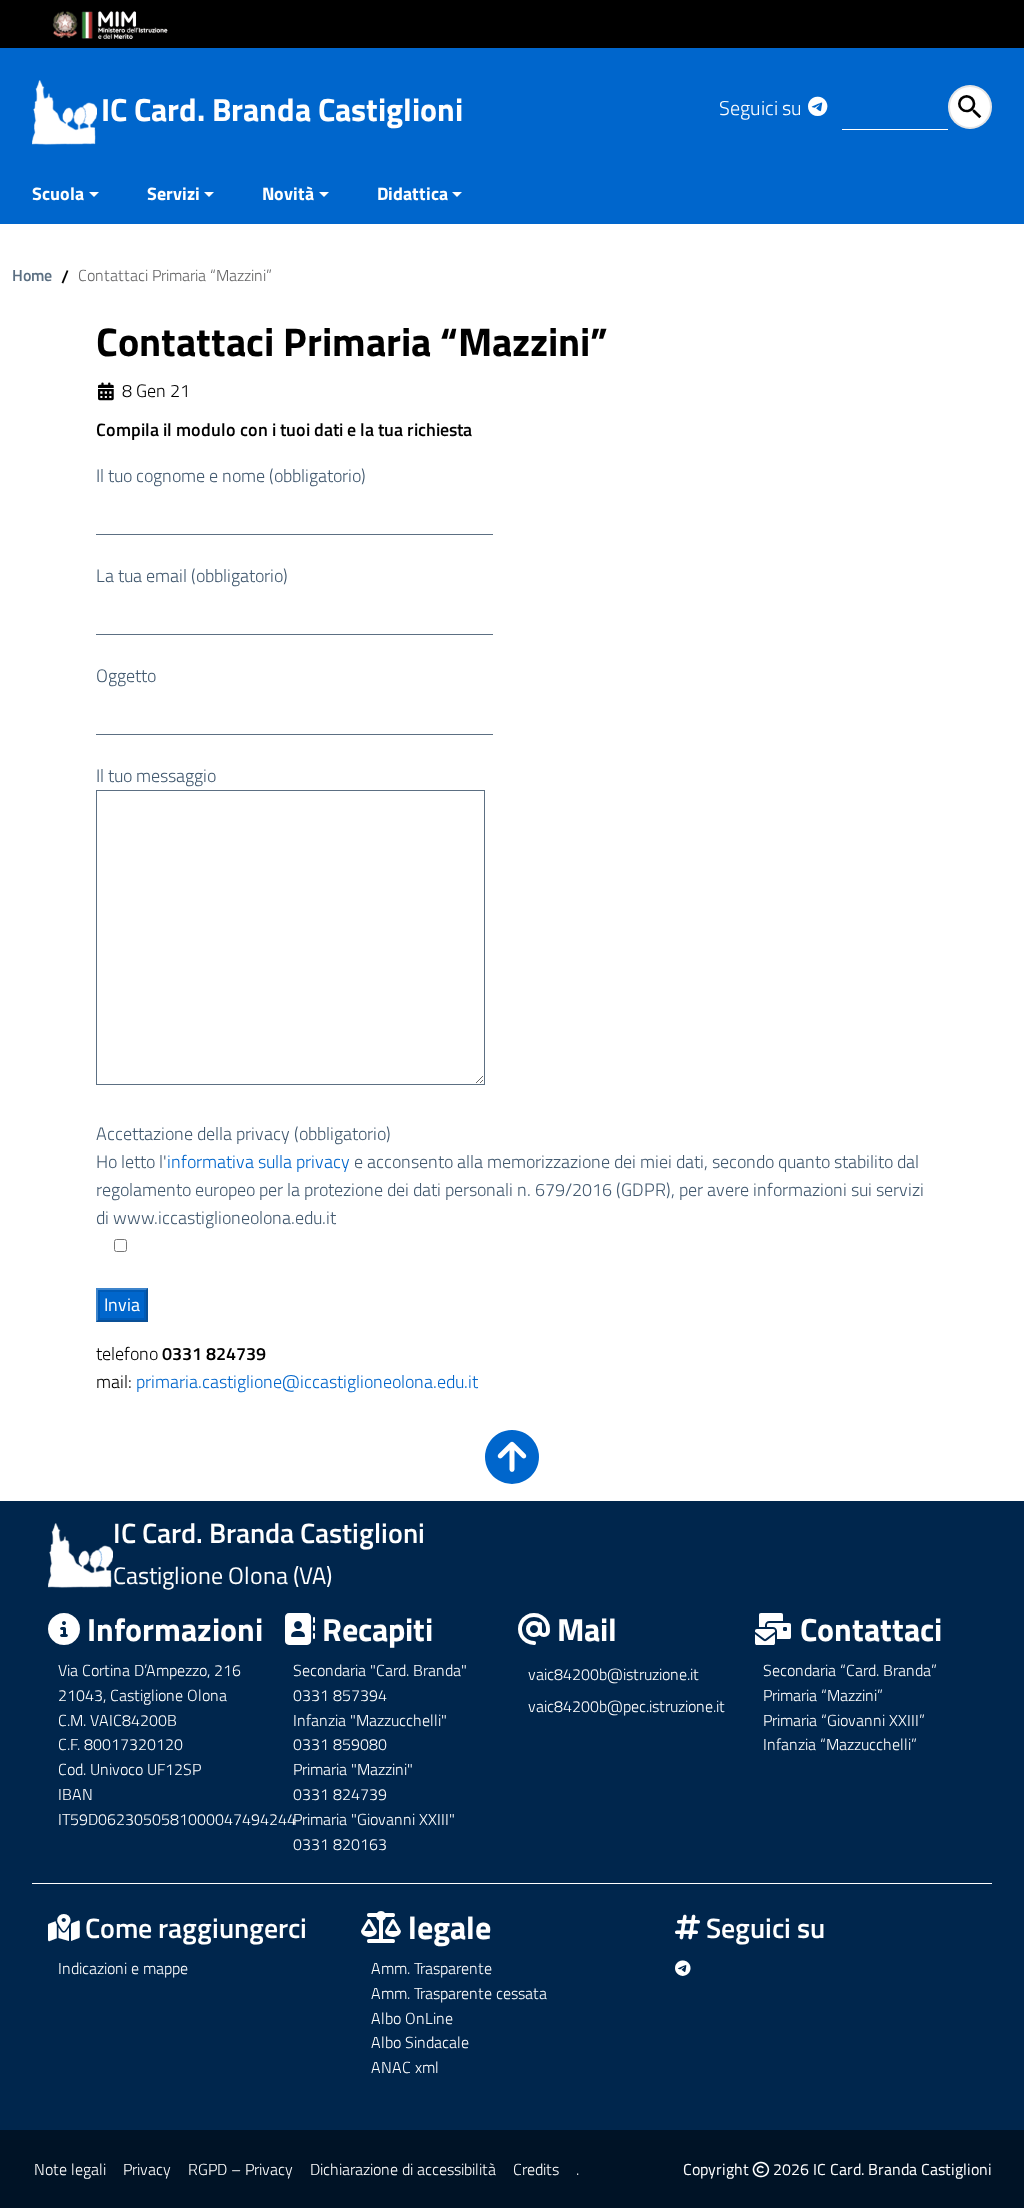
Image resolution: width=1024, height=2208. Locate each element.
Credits (536, 2169)
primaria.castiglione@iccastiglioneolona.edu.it (307, 1381)
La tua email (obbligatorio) (192, 575)
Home (32, 275)
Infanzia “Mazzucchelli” (840, 1744)
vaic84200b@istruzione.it (613, 1674)
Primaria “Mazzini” (823, 1695)
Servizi (173, 193)
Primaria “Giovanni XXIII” (844, 1720)
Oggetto (126, 675)
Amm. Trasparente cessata (459, 1993)
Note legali (70, 2169)
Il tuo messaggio (156, 775)
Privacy (147, 2169)
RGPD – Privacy (240, 2169)
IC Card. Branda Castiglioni (282, 109)
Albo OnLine (412, 2018)
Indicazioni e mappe (123, 1968)
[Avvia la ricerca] (970, 107)
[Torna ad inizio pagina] (512, 1470)
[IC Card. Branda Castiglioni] (64, 110)
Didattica (412, 193)
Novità (288, 193)
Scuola (58, 193)
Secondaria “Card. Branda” (850, 1670)
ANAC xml (405, 2067)
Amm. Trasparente (431, 1968)
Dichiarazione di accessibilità (403, 2169)
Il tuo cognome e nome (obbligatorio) (231, 475)
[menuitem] (77, 195)
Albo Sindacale (420, 2042)
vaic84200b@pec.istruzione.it (626, 1706)
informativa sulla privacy (258, 1161)
